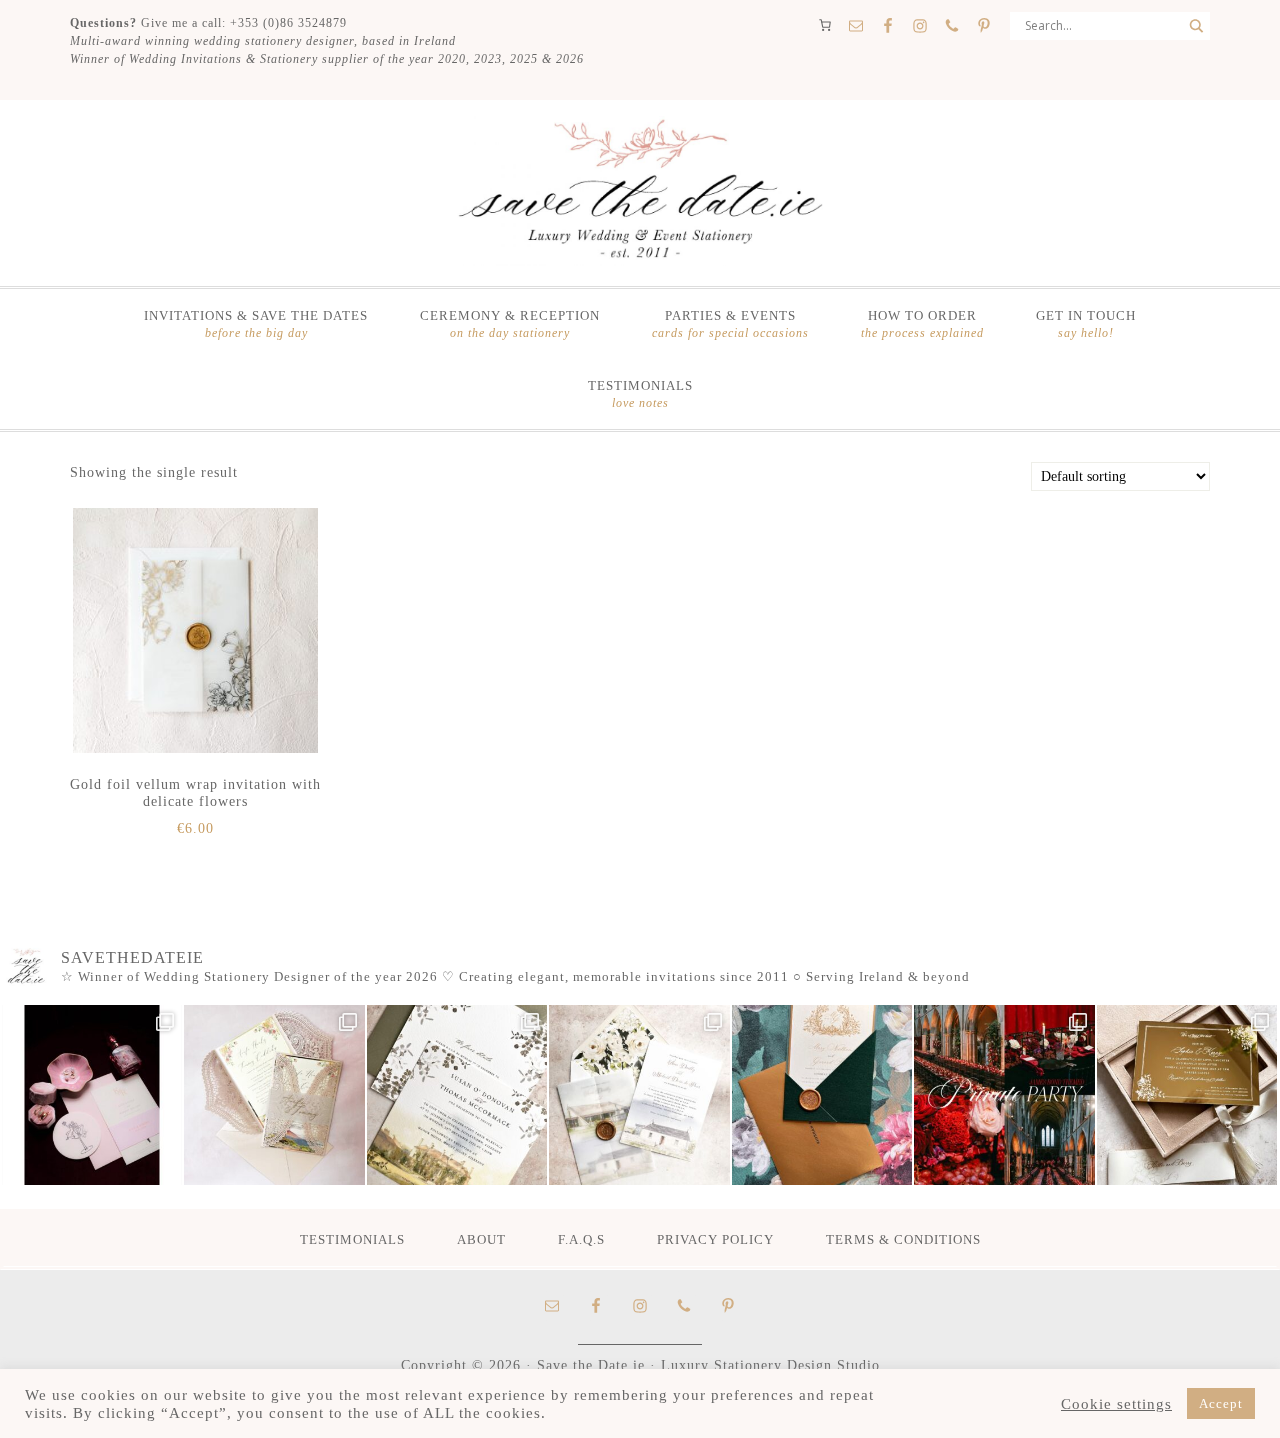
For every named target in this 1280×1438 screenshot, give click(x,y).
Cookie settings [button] (1116, 1404)
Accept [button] (1221, 1403)
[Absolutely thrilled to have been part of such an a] (1004, 1095)
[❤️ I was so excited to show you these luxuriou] (1187, 1095)
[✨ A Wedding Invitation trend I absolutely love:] (457, 1095)
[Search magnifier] (1196, 26)
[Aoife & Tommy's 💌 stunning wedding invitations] (274, 1095)
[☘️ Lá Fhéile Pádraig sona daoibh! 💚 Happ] (822, 1095)
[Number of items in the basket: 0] (825, 25)
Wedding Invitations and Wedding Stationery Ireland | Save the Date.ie (640, 191)
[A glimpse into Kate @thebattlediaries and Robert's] (92, 1095)
